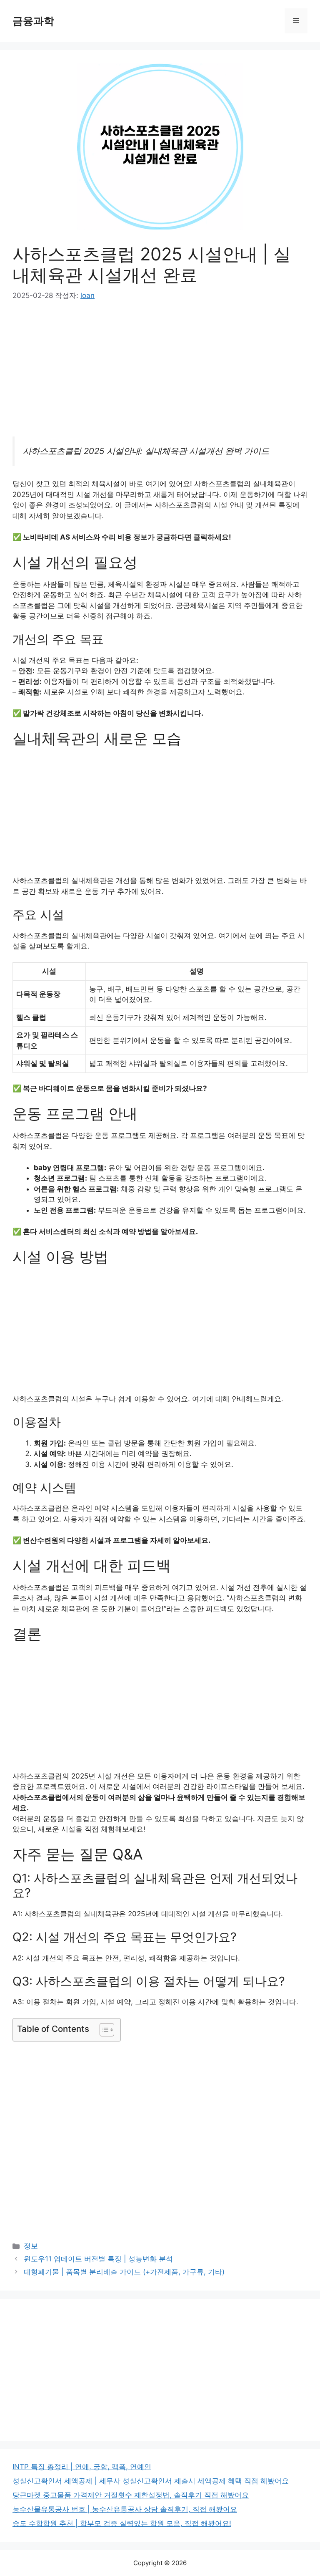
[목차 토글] (103, 2030)
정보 (31, 2246)
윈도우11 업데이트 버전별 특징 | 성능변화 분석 (98, 2259)
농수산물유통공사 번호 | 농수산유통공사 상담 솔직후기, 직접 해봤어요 (125, 2509)
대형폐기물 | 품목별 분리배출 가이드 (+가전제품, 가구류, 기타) (124, 2272)
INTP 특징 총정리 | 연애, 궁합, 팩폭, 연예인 (82, 2467)
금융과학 (33, 21)
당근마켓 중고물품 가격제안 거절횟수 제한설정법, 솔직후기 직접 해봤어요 (131, 2495)
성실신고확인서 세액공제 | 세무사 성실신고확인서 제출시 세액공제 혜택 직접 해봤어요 (151, 2481)
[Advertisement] (160, 375)
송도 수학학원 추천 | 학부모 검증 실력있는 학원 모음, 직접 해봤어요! (122, 2523)
